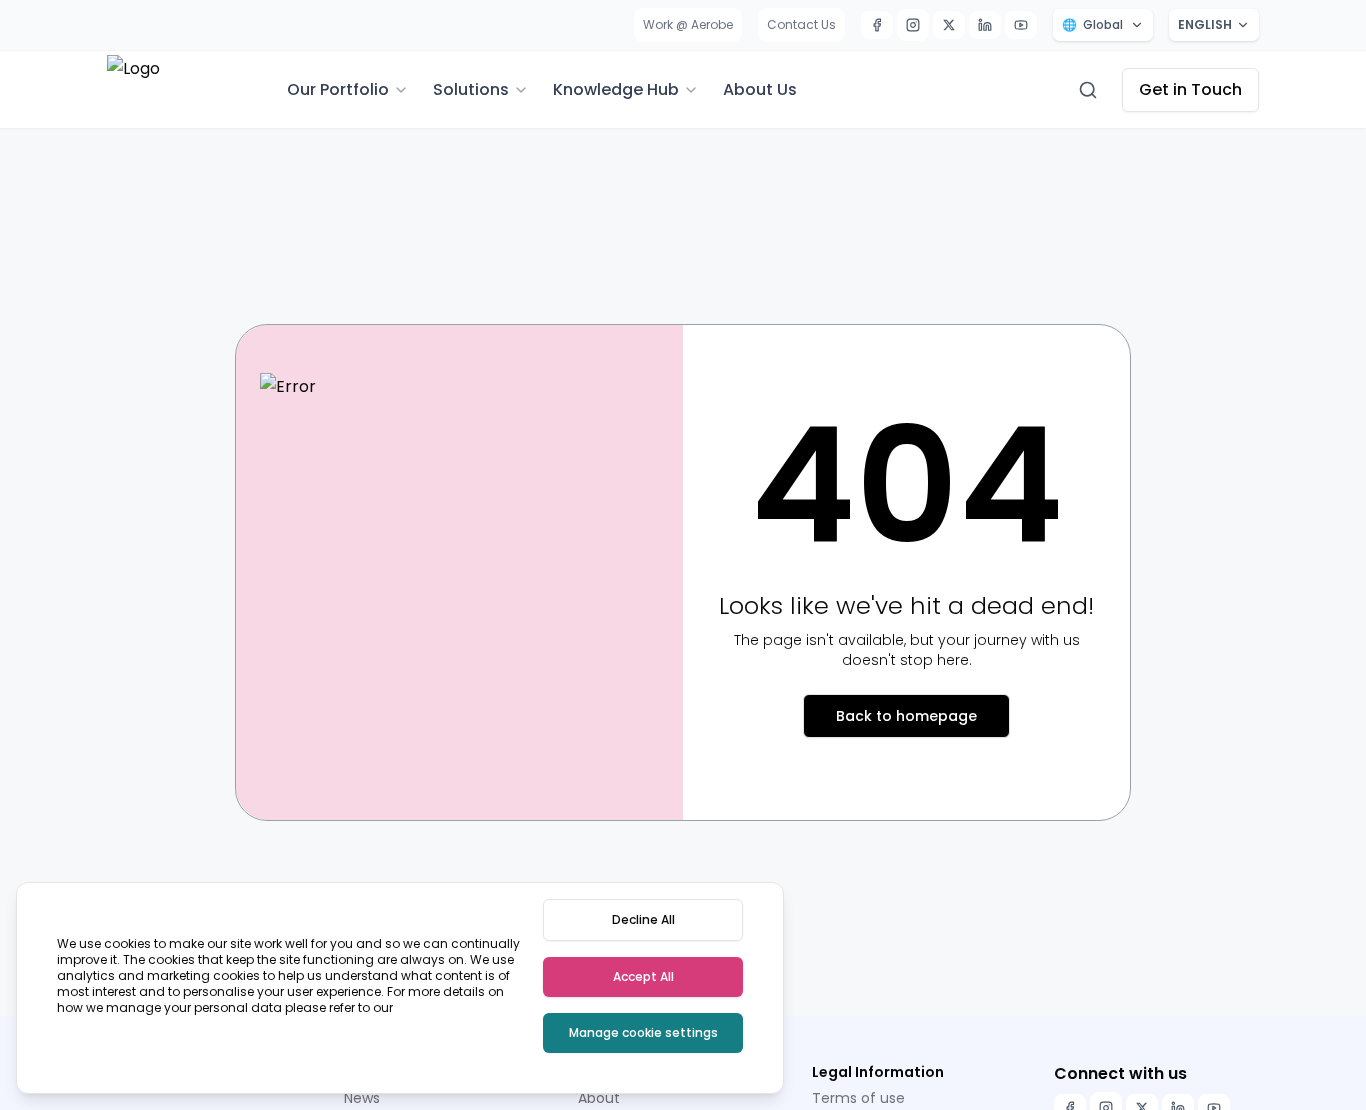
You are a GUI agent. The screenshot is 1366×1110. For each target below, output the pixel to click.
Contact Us (801, 24)
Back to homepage (906, 716)
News (362, 1098)
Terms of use (858, 1098)
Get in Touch (1190, 89)
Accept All (643, 976)
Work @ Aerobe (688, 24)
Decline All (643, 919)
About (599, 1098)
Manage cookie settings (643, 1032)
